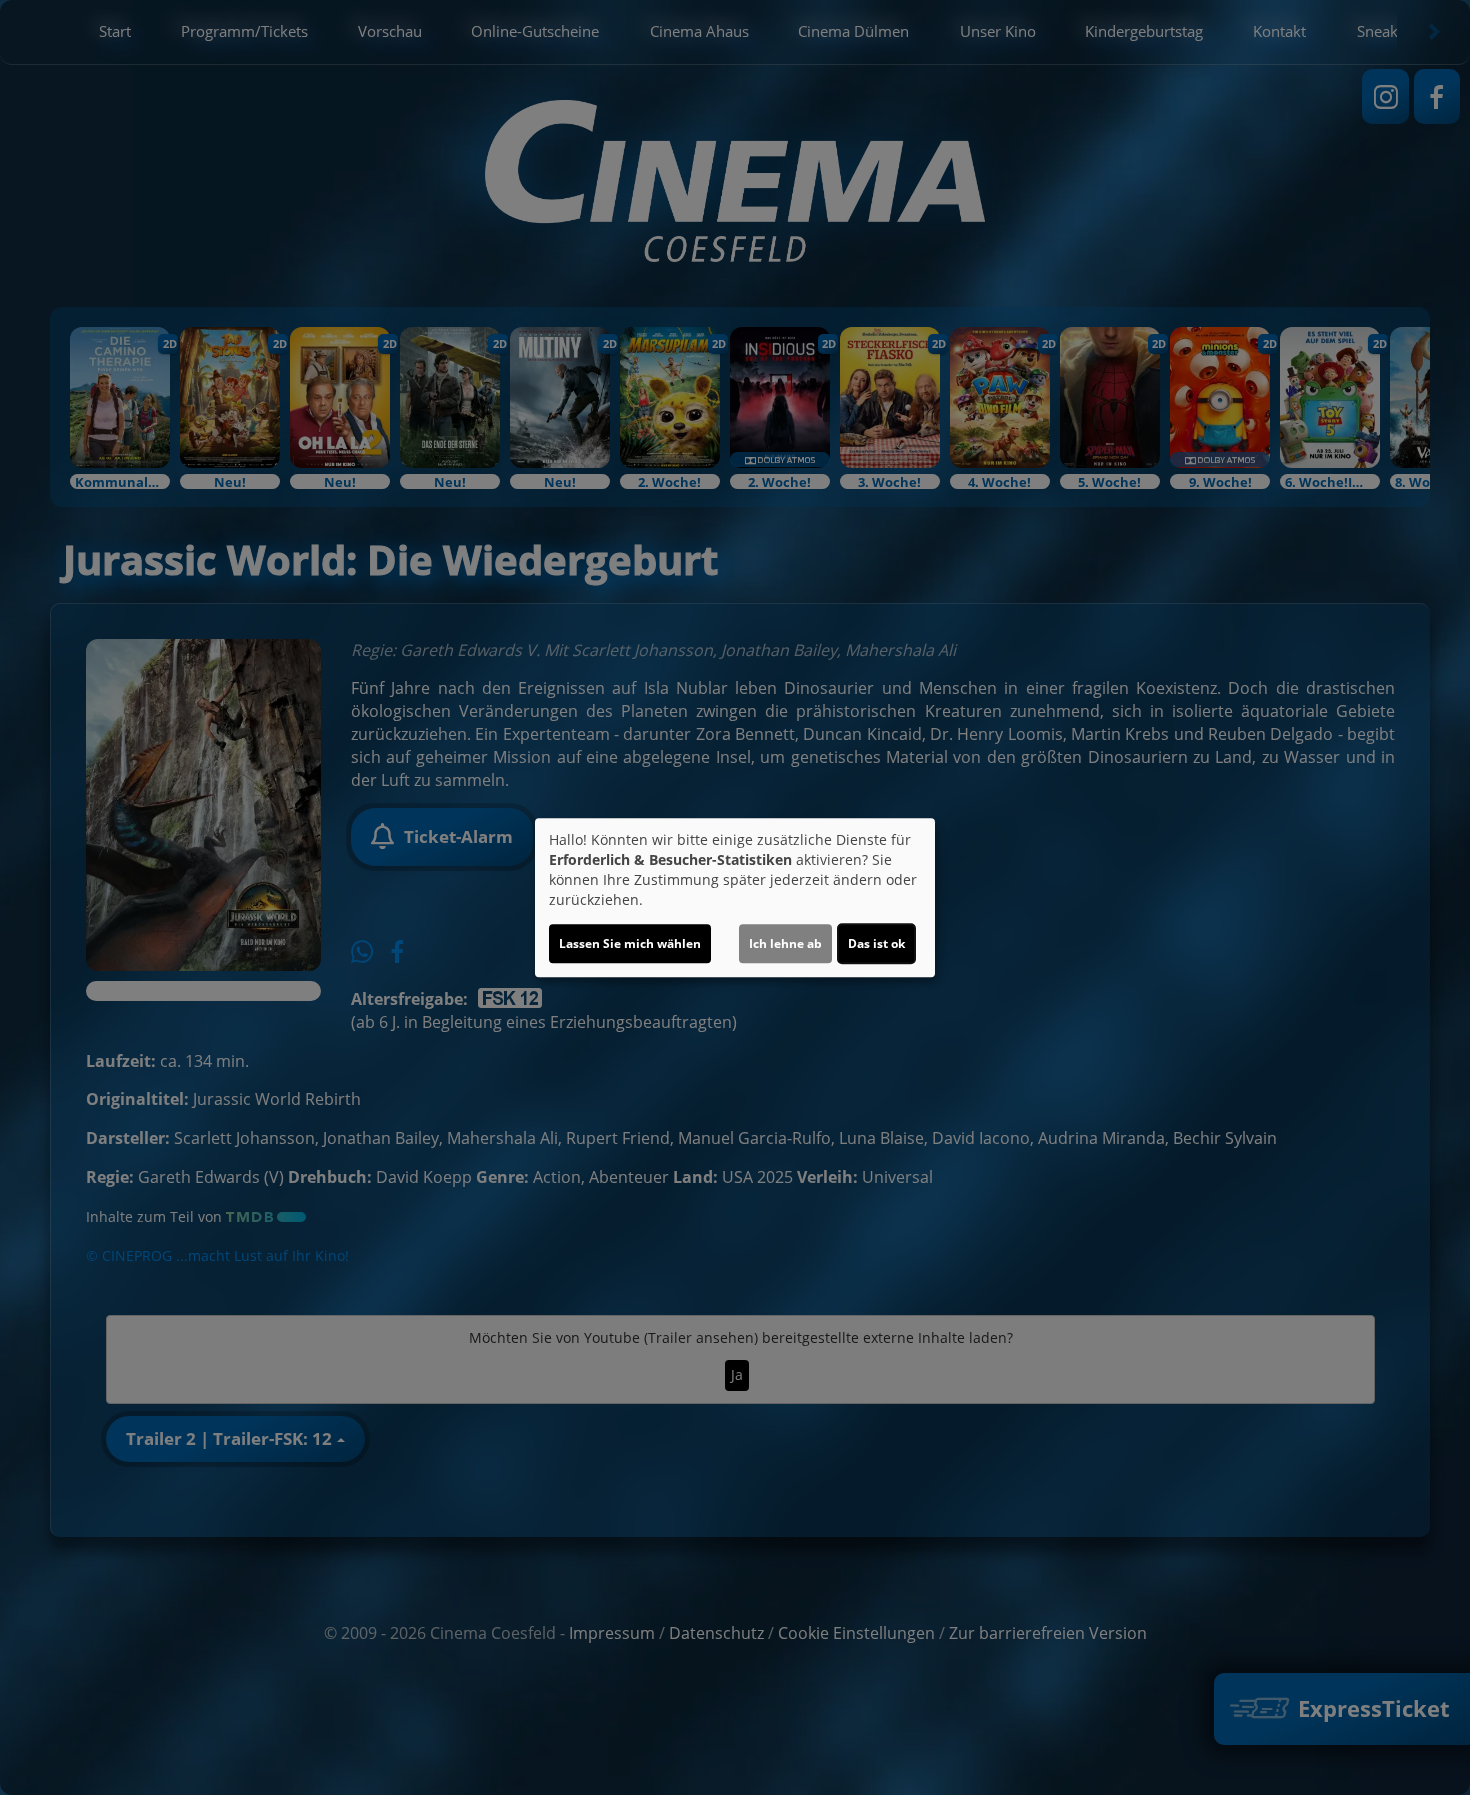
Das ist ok (876, 943)
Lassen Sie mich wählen (630, 943)
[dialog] (735, 898)
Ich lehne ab (785, 943)
